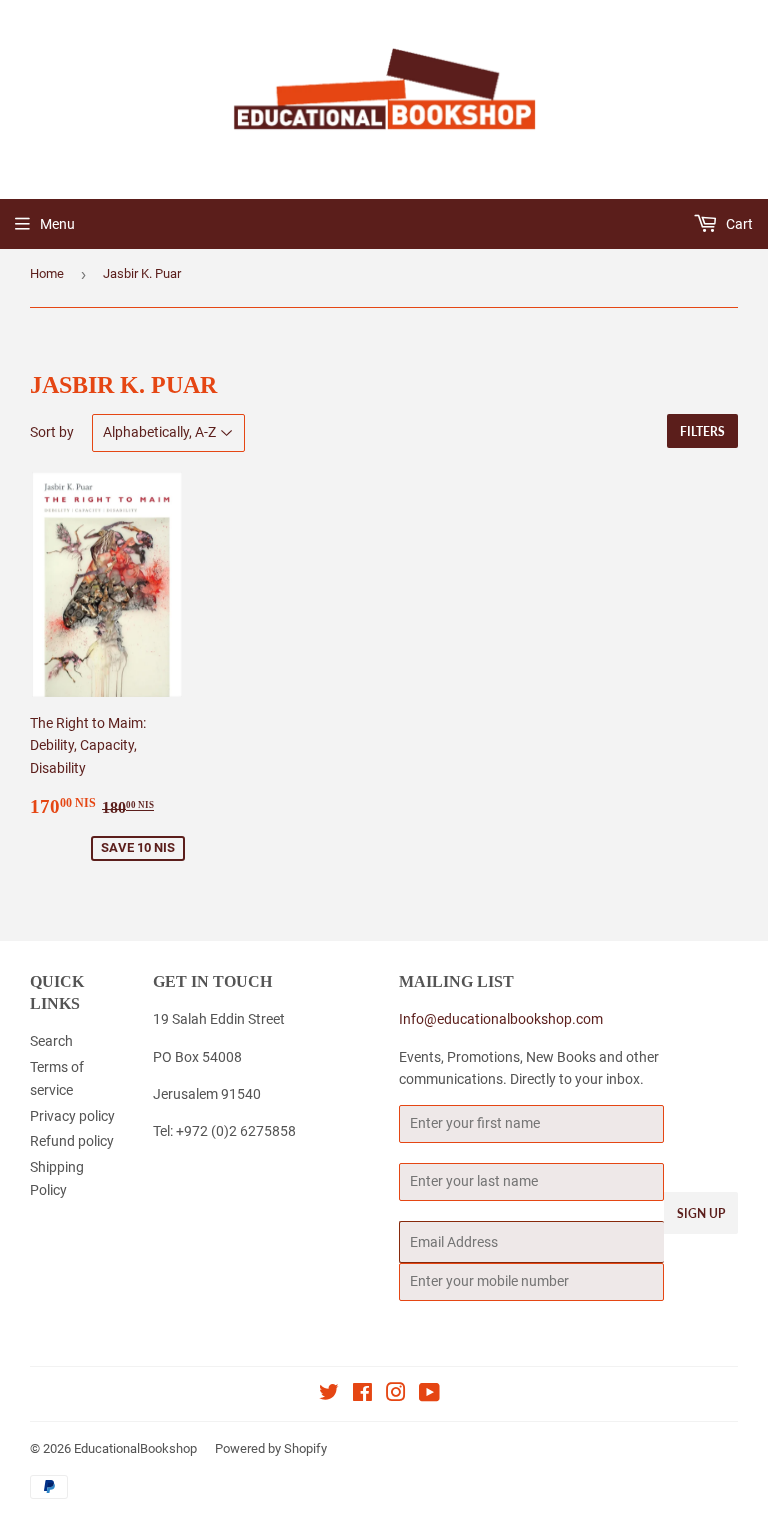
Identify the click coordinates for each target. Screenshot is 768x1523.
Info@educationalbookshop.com (501, 1019)
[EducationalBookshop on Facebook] (362, 1395)
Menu (57, 224)
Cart (738, 224)
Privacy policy (72, 1116)
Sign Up (701, 1213)
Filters (702, 431)
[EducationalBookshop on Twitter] (329, 1395)
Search (51, 1041)
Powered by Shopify (271, 1448)
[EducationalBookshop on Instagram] (396, 1395)
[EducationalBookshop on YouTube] (429, 1395)
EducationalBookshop (135, 1448)
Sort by (52, 432)
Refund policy (72, 1141)
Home (47, 273)
